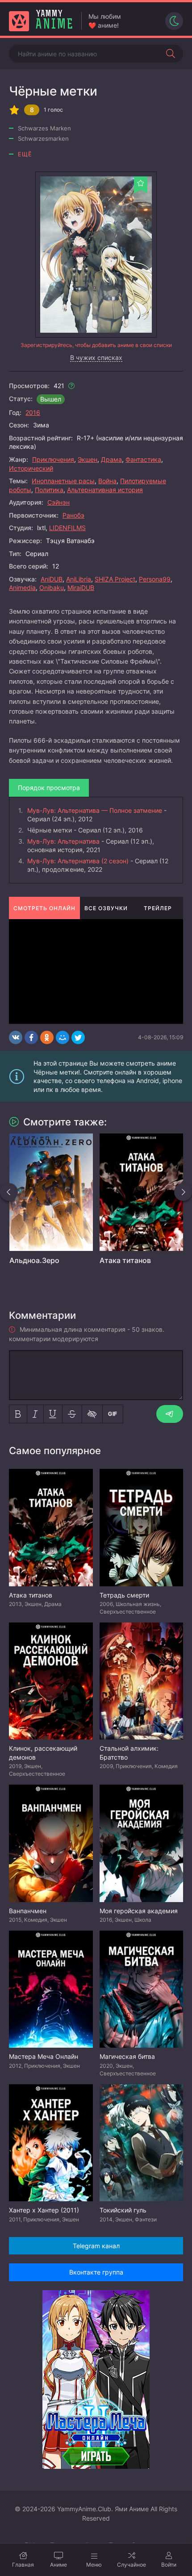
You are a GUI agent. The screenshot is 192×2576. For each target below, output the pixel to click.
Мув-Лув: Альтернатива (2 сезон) (78, 861)
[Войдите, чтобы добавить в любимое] (141, 183)
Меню (94, 2565)
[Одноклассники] (47, 1037)
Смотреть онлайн (44, 908)
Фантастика (143, 459)
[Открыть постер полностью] (96, 255)
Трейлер (158, 908)
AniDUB (52, 579)
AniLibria (79, 579)
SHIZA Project (115, 579)
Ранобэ (73, 515)
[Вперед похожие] (183, 1192)
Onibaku (52, 588)
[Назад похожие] (9, 1192)
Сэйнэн (58, 502)
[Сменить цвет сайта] (174, 21)
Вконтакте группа (96, 2272)
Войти (169, 2565)
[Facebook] (31, 1037)
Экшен (88, 459)
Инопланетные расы (63, 481)
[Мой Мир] (63, 1037)
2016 (33, 412)
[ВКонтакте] (16, 1037)
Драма (111, 459)
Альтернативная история (105, 490)
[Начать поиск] (171, 54)
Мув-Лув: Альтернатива (63, 841)
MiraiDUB (81, 588)
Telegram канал (96, 2246)
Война (107, 481)
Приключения (53, 459)
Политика (49, 490)
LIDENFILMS (67, 528)
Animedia (22, 588)
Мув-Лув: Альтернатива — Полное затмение (95, 810)
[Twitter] (78, 1037)
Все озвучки (106, 908)
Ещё (25, 154)
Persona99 (155, 579)
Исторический (31, 468)
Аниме (58, 2565)
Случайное (131, 2565)
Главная (23, 2565)
